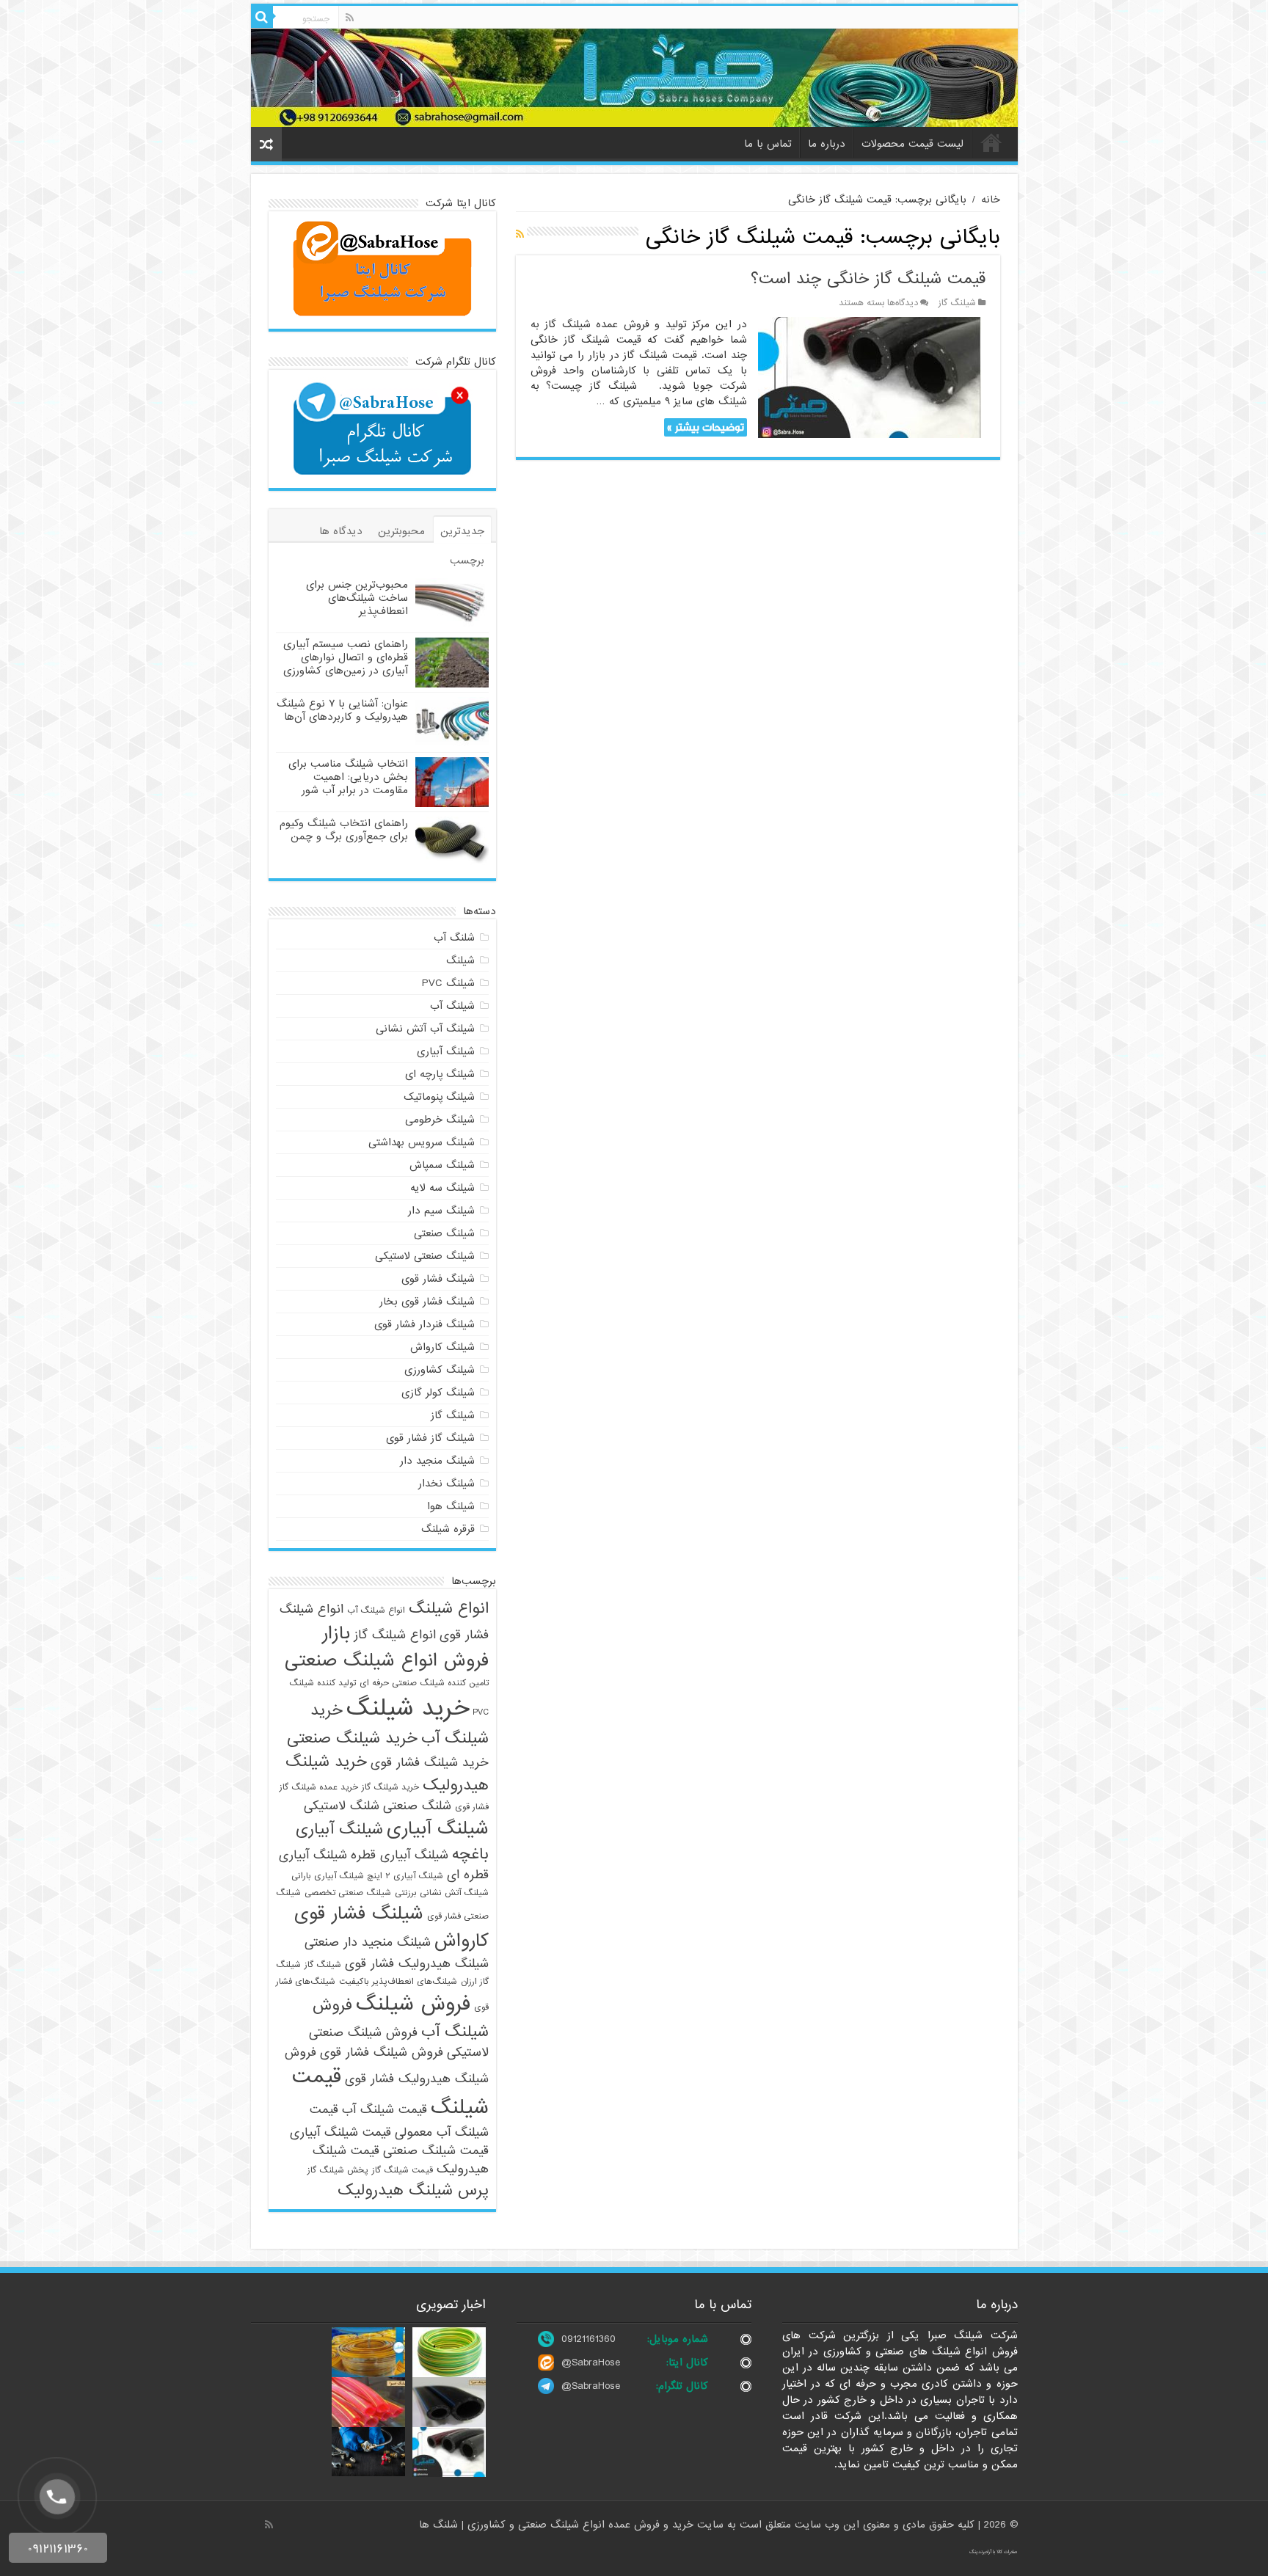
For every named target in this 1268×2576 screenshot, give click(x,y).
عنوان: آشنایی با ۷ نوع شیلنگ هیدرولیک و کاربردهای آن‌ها (342, 710)
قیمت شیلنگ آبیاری (340, 2132)
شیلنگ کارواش (442, 1347)
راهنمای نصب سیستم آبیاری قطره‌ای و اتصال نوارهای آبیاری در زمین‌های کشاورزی (346, 657)
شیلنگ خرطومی (440, 1120)
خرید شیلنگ (408, 1708)
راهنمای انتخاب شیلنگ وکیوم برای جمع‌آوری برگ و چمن (344, 830)
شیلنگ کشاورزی (440, 1370)
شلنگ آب (454, 938)
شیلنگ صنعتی (444, 1233)
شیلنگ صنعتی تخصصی (348, 1893)
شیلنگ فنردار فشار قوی (425, 1324)
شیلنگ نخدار (447, 1484)
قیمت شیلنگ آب (385, 2110)
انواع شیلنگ (449, 1608)
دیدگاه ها (341, 531)
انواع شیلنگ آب (376, 1610)
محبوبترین (401, 531)
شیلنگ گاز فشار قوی (430, 1438)
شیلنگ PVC (448, 983)
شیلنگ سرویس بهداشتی (422, 1142)
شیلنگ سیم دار (441, 1211)
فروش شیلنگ (413, 2004)
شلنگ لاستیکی (342, 1806)
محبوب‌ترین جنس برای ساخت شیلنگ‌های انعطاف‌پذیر (357, 598)
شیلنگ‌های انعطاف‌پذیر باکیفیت (398, 1982)
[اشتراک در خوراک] (520, 235)
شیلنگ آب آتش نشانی (425, 1029)
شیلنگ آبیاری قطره (400, 1855)
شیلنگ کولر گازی (438, 1393)
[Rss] (350, 18)
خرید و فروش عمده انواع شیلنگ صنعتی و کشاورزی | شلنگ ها (558, 2525)
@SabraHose (591, 2362)
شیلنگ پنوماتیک (439, 1097)
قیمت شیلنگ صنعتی (436, 2151)
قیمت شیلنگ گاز (402, 2170)
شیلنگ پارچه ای (440, 1074)
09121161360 (589, 2339)
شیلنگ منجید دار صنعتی (368, 1942)
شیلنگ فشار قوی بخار (427, 1302)
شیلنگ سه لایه (442, 1188)
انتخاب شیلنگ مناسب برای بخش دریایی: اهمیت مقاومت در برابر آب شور (348, 777)
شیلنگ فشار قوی (438, 1279)
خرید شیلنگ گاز (390, 1787)
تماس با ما (768, 144)
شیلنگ (460, 960)
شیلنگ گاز (957, 303)
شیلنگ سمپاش (442, 1165)
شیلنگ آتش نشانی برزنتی (442, 1893)
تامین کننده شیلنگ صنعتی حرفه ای (424, 1683)
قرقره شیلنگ (448, 1529)
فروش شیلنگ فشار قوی (382, 2053)
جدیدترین (462, 531)
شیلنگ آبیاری (446, 1051)
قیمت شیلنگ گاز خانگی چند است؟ (868, 279)
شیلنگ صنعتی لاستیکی (425, 1256)
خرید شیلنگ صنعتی (352, 1738)
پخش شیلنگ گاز (338, 2170)
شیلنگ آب (452, 1006)
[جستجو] (262, 17)
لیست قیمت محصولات (912, 144)
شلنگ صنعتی (417, 1806)
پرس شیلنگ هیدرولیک (413, 2190)
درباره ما (827, 144)
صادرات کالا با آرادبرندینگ (994, 2552)
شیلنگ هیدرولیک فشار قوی (417, 1964)
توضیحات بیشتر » (706, 427)
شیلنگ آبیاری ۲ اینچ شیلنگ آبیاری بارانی (367, 1876)
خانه (991, 142)
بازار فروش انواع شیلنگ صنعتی (387, 1647)
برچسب (467, 561)
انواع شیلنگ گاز (395, 1635)
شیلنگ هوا (451, 1506)
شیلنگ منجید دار (437, 1461)
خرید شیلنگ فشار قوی (430, 1763)
